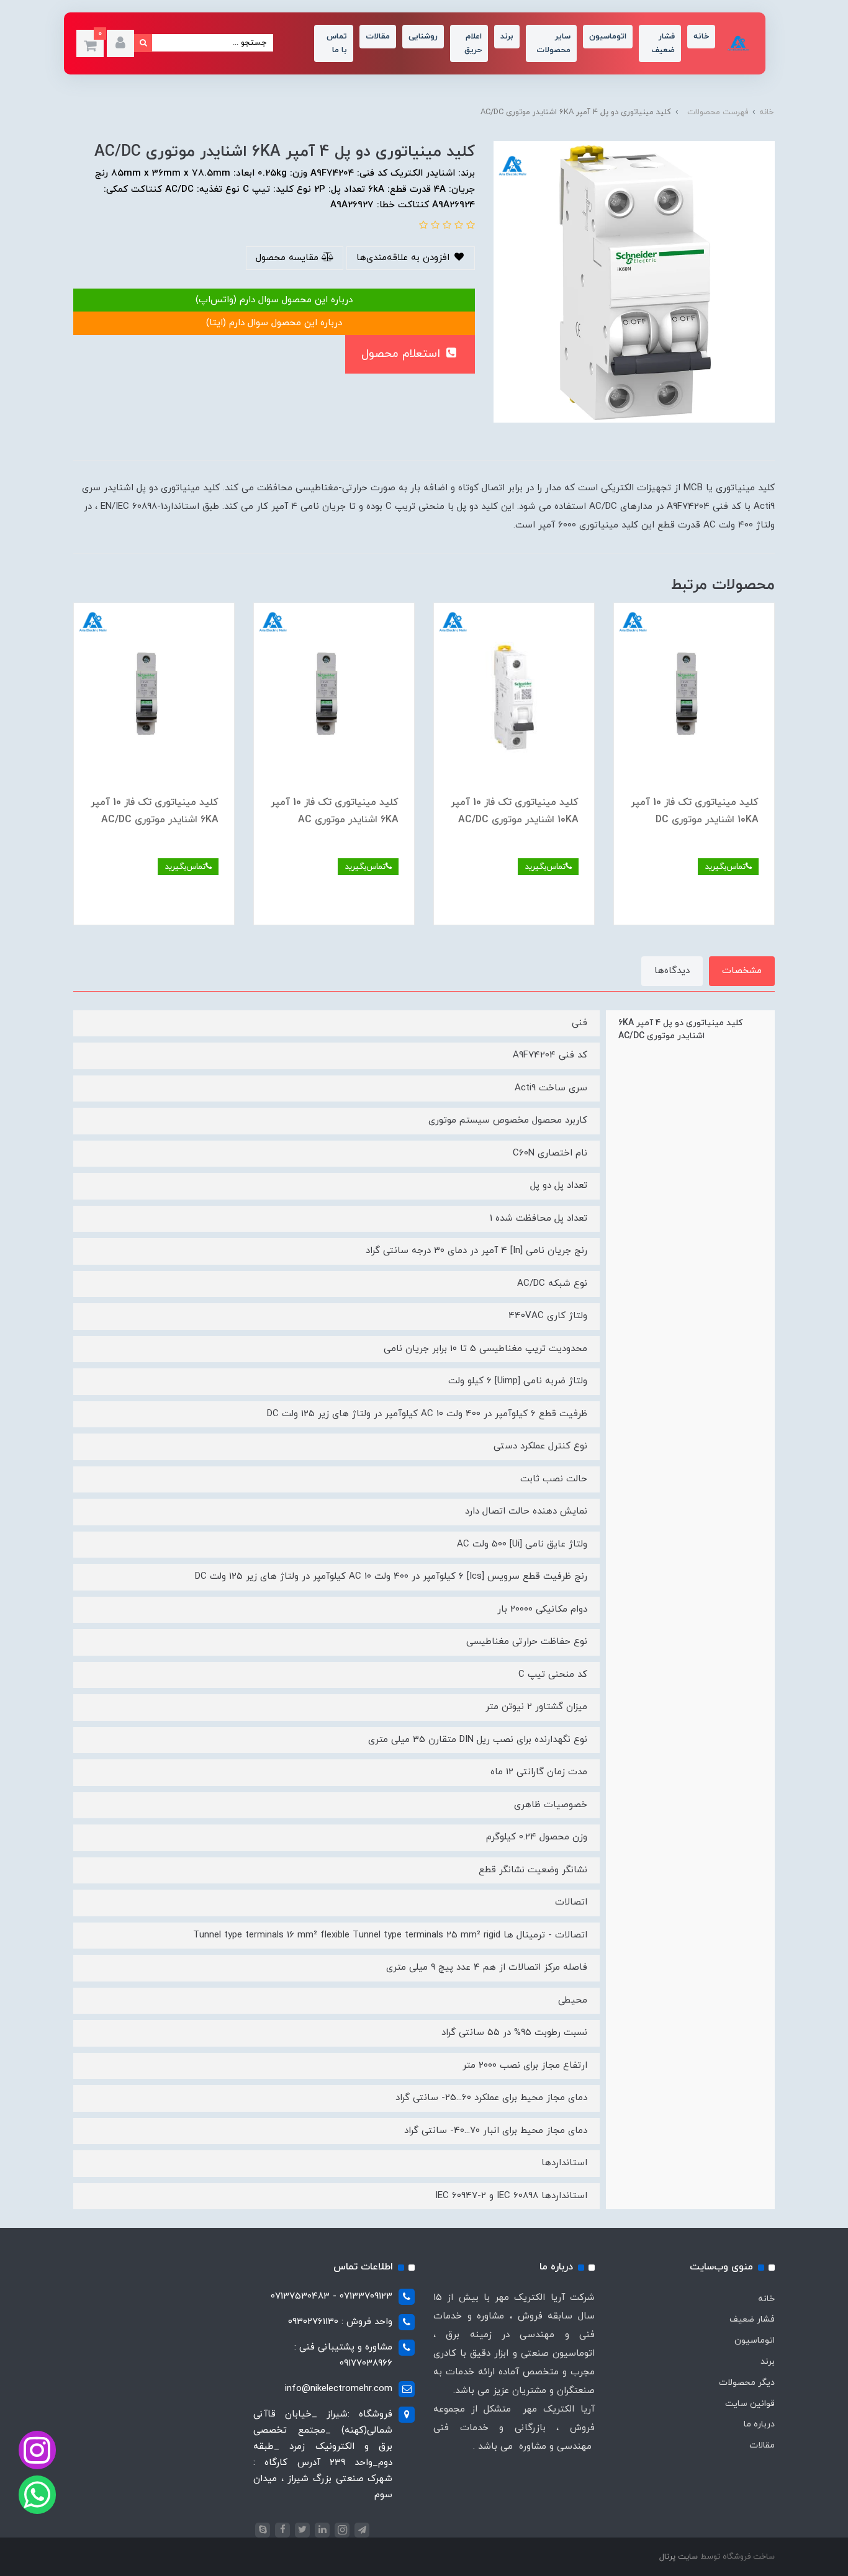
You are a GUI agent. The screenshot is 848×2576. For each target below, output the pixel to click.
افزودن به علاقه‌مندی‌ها (404, 258)
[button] (120, 43)
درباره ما (759, 2424)
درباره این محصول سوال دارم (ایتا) (274, 323)
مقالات (378, 37)
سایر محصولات (553, 43)
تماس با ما (337, 43)
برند (507, 37)
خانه (701, 37)
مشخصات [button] (742, 971)
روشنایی (423, 37)
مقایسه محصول (289, 258)
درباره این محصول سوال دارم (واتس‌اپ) (274, 300)
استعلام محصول (403, 354)
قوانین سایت (750, 2404)
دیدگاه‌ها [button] (672, 971)
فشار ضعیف (663, 43)
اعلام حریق (473, 43)
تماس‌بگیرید (725, 867)
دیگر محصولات (747, 2383)
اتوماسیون (608, 37)
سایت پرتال (679, 2557)
